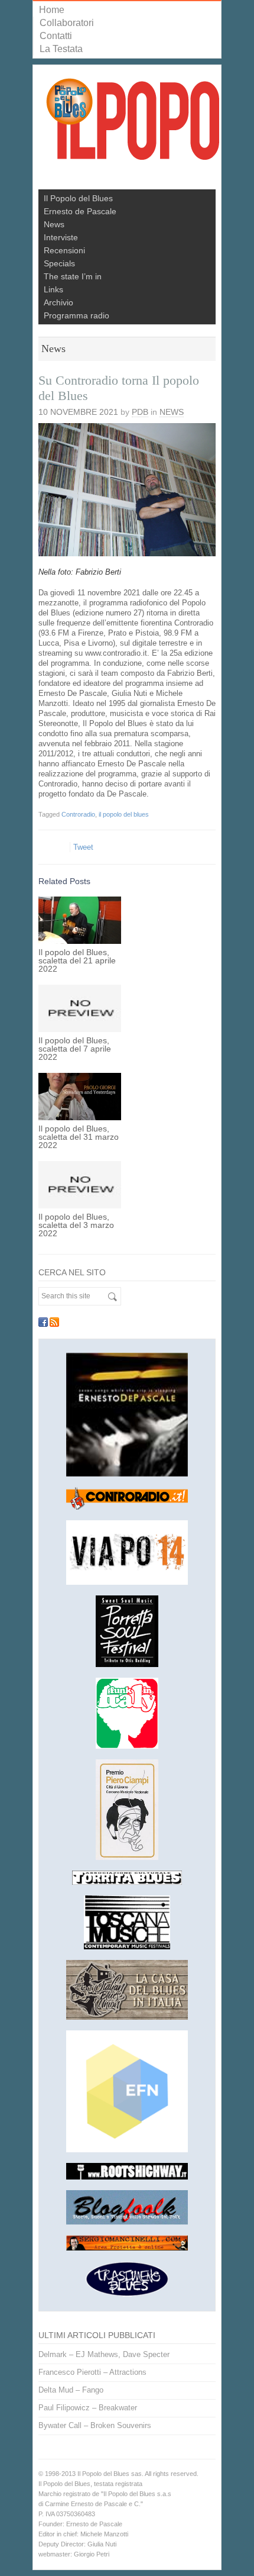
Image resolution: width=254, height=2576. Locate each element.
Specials (59, 263)
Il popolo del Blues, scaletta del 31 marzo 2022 (79, 1137)
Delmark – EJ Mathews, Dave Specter (104, 2354)
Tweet (83, 847)
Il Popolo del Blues (78, 198)
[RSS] (54, 1322)
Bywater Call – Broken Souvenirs (95, 2425)
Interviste (61, 237)
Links (53, 289)
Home (52, 10)
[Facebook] (43, 1322)
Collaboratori (67, 23)
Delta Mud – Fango (71, 2390)
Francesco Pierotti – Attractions (92, 2372)
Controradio (78, 814)
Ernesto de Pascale (80, 211)
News (54, 224)
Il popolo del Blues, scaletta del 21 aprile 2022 (77, 960)
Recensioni (64, 250)
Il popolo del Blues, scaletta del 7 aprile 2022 (75, 1049)
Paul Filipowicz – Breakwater (88, 2408)
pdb (140, 412)
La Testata (61, 49)
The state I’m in (73, 276)
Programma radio (76, 315)
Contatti (56, 36)
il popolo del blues (124, 814)
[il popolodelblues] (133, 124)
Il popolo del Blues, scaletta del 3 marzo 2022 (76, 1225)
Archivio (58, 302)
